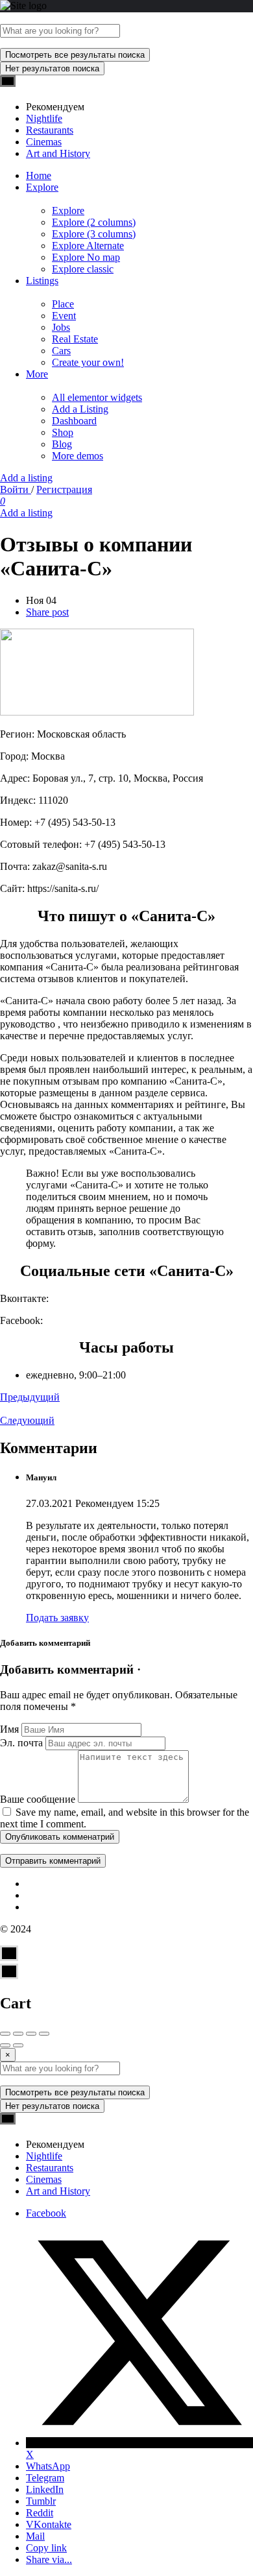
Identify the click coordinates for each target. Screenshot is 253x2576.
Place (63, 304)
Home (39, 175)
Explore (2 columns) (94, 222)
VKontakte (49, 2524)
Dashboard (74, 421)
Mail (35, 2536)
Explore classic (83, 269)
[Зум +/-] (44, 2034)
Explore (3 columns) (94, 234)
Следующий (27, 1420)
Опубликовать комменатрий (60, 1837)
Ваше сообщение (38, 1799)
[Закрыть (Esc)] (5, 2034)
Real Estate (75, 339)
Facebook (46, 2213)
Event (64, 316)
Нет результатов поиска (52, 68)
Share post (47, 612)
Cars (61, 351)
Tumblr (41, 2501)
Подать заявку (57, 1618)
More (37, 374)
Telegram (45, 2478)
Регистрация (64, 489)
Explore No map (86, 257)
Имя (9, 1729)
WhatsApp (48, 2466)
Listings (42, 281)
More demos (78, 456)
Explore (42, 187)
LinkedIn (45, 2489)
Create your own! (88, 362)
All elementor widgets (97, 397)
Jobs (61, 327)
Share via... (49, 2559)
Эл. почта (21, 1743)
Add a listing (26, 478)
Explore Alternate (88, 246)
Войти (16, 489)
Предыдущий (30, 1397)
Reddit (40, 2513)
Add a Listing (80, 409)
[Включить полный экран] (31, 2034)
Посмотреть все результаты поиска (75, 55)
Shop (63, 432)
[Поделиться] (18, 2034)
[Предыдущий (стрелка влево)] (5, 2045)
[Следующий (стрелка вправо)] (18, 2045)
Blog (62, 444)
